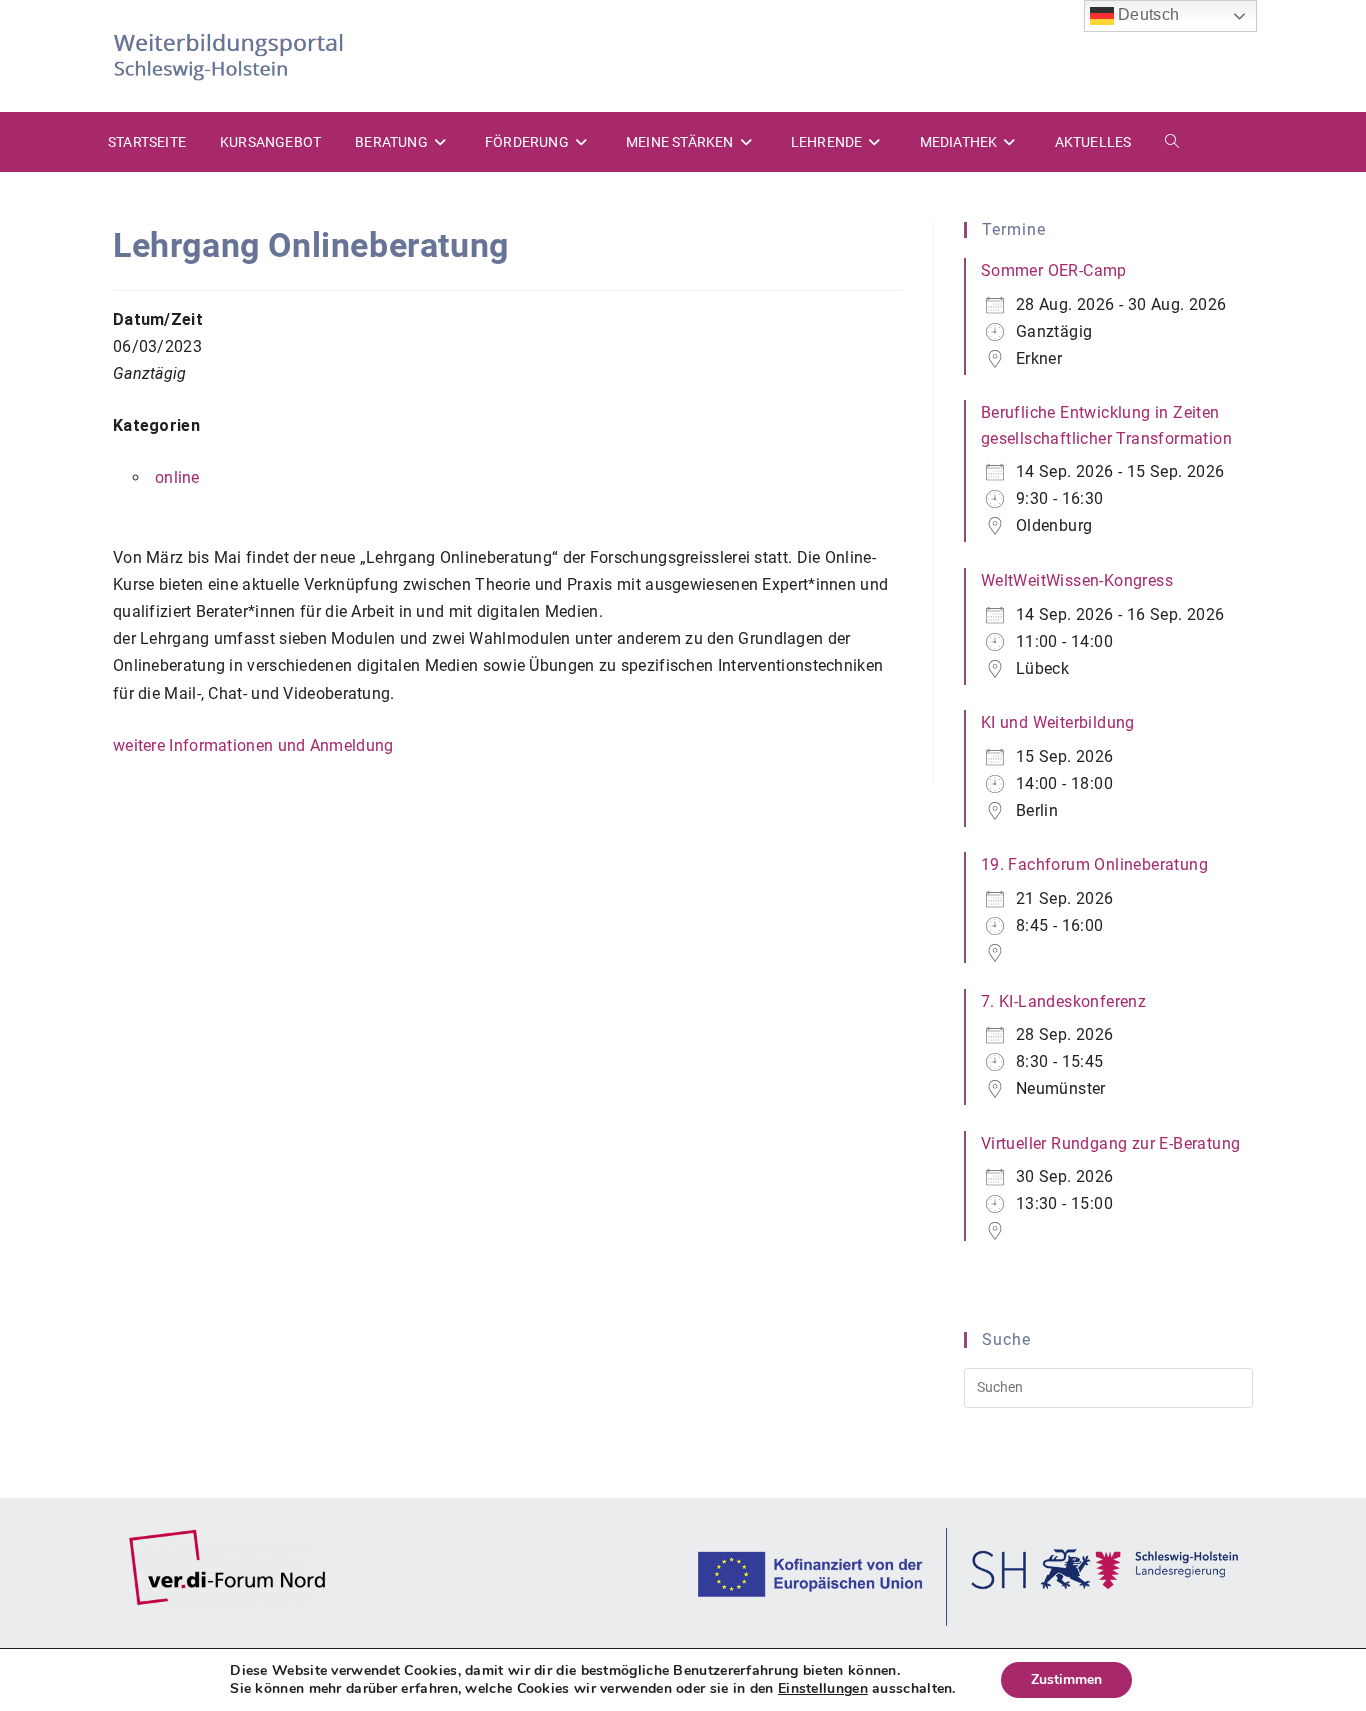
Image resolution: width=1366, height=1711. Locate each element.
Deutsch (1146, 14)
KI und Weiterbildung (1058, 722)
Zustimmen (1066, 1679)
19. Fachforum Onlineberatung (1094, 864)
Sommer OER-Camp (1054, 270)
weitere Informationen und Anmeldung (253, 745)
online (177, 477)
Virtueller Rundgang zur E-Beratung (1111, 1143)
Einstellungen (823, 1689)
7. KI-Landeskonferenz (1063, 1001)
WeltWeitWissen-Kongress (1077, 580)
